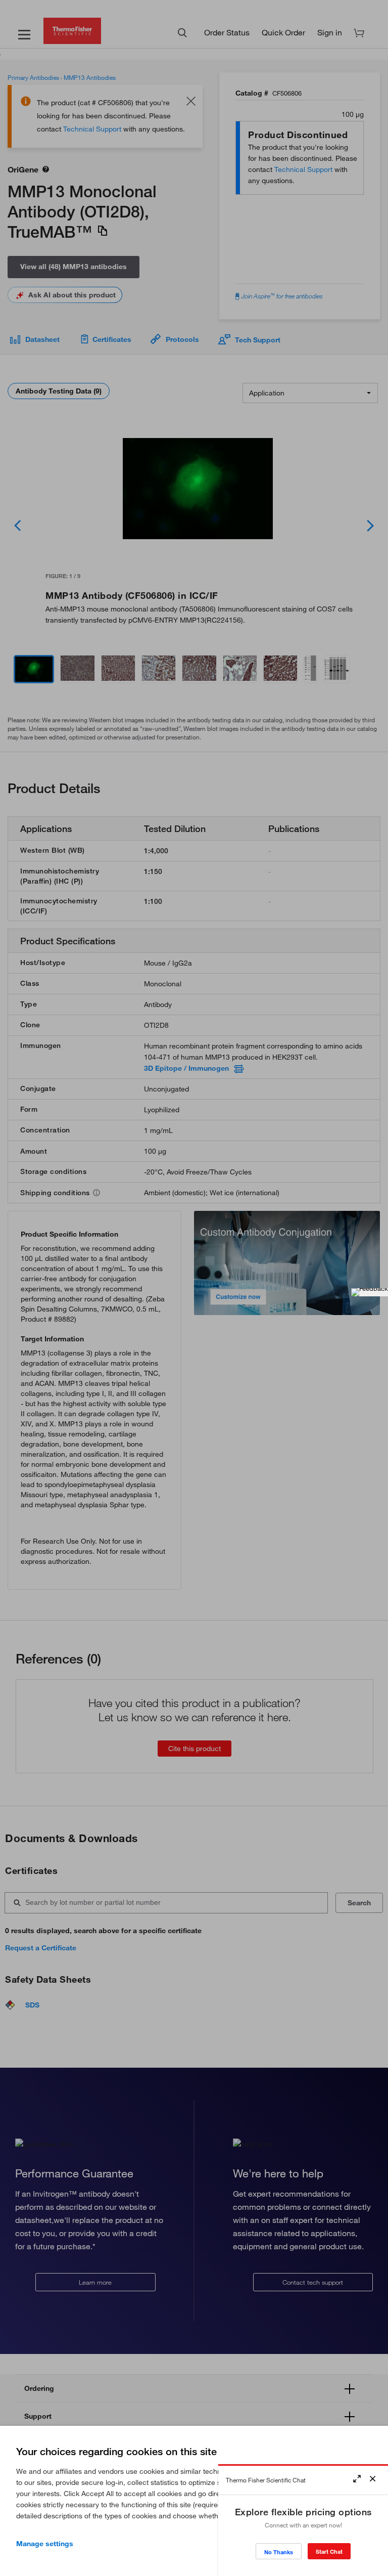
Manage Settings (45, 2544)
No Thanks (279, 2552)
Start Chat (329, 2551)
